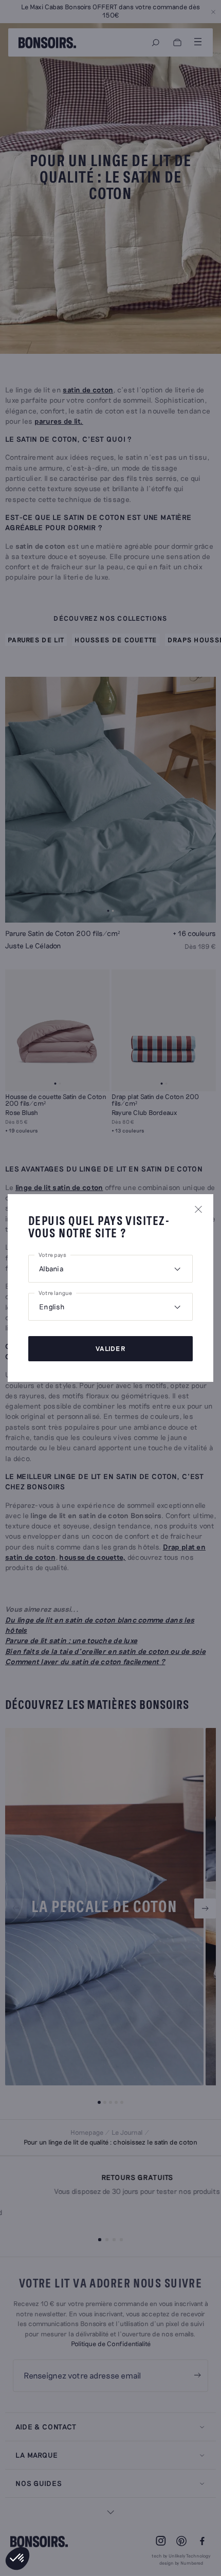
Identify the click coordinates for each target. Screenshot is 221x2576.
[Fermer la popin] (198, 1209)
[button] (17, 2559)
